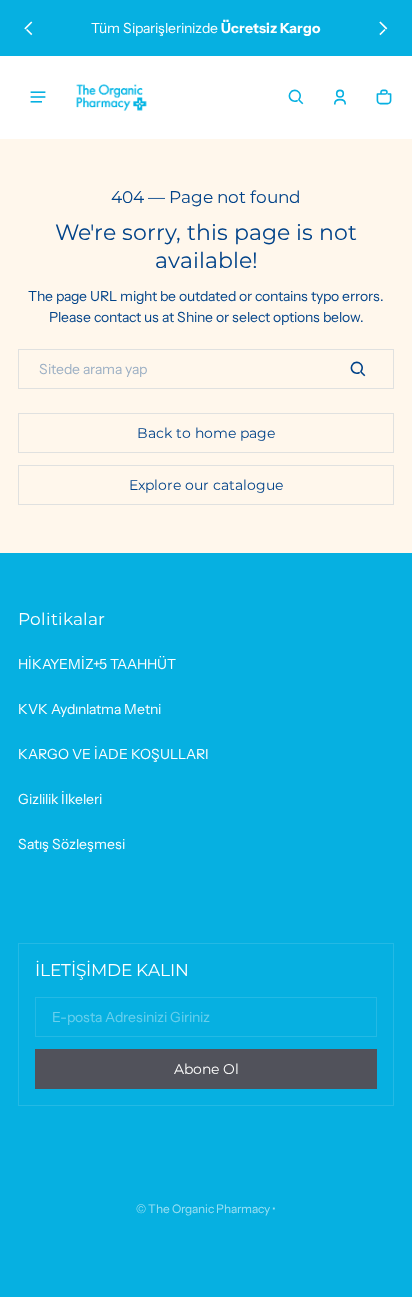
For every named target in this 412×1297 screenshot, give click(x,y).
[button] (296, 97)
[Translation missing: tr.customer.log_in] (340, 97)
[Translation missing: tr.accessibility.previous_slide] (28, 28)
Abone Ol (206, 1069)
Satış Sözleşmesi (71, 844)
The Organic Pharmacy (209, 1208)
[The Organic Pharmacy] (111, 97)
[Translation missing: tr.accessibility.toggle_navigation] (38, 97)
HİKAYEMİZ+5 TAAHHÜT (97, 664)
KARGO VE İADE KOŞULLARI (113, 754)
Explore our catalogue (206, 485)
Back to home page (206, 433)
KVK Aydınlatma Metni (89, 709)
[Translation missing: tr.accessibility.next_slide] (383, 28)
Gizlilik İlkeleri (60, 799)
